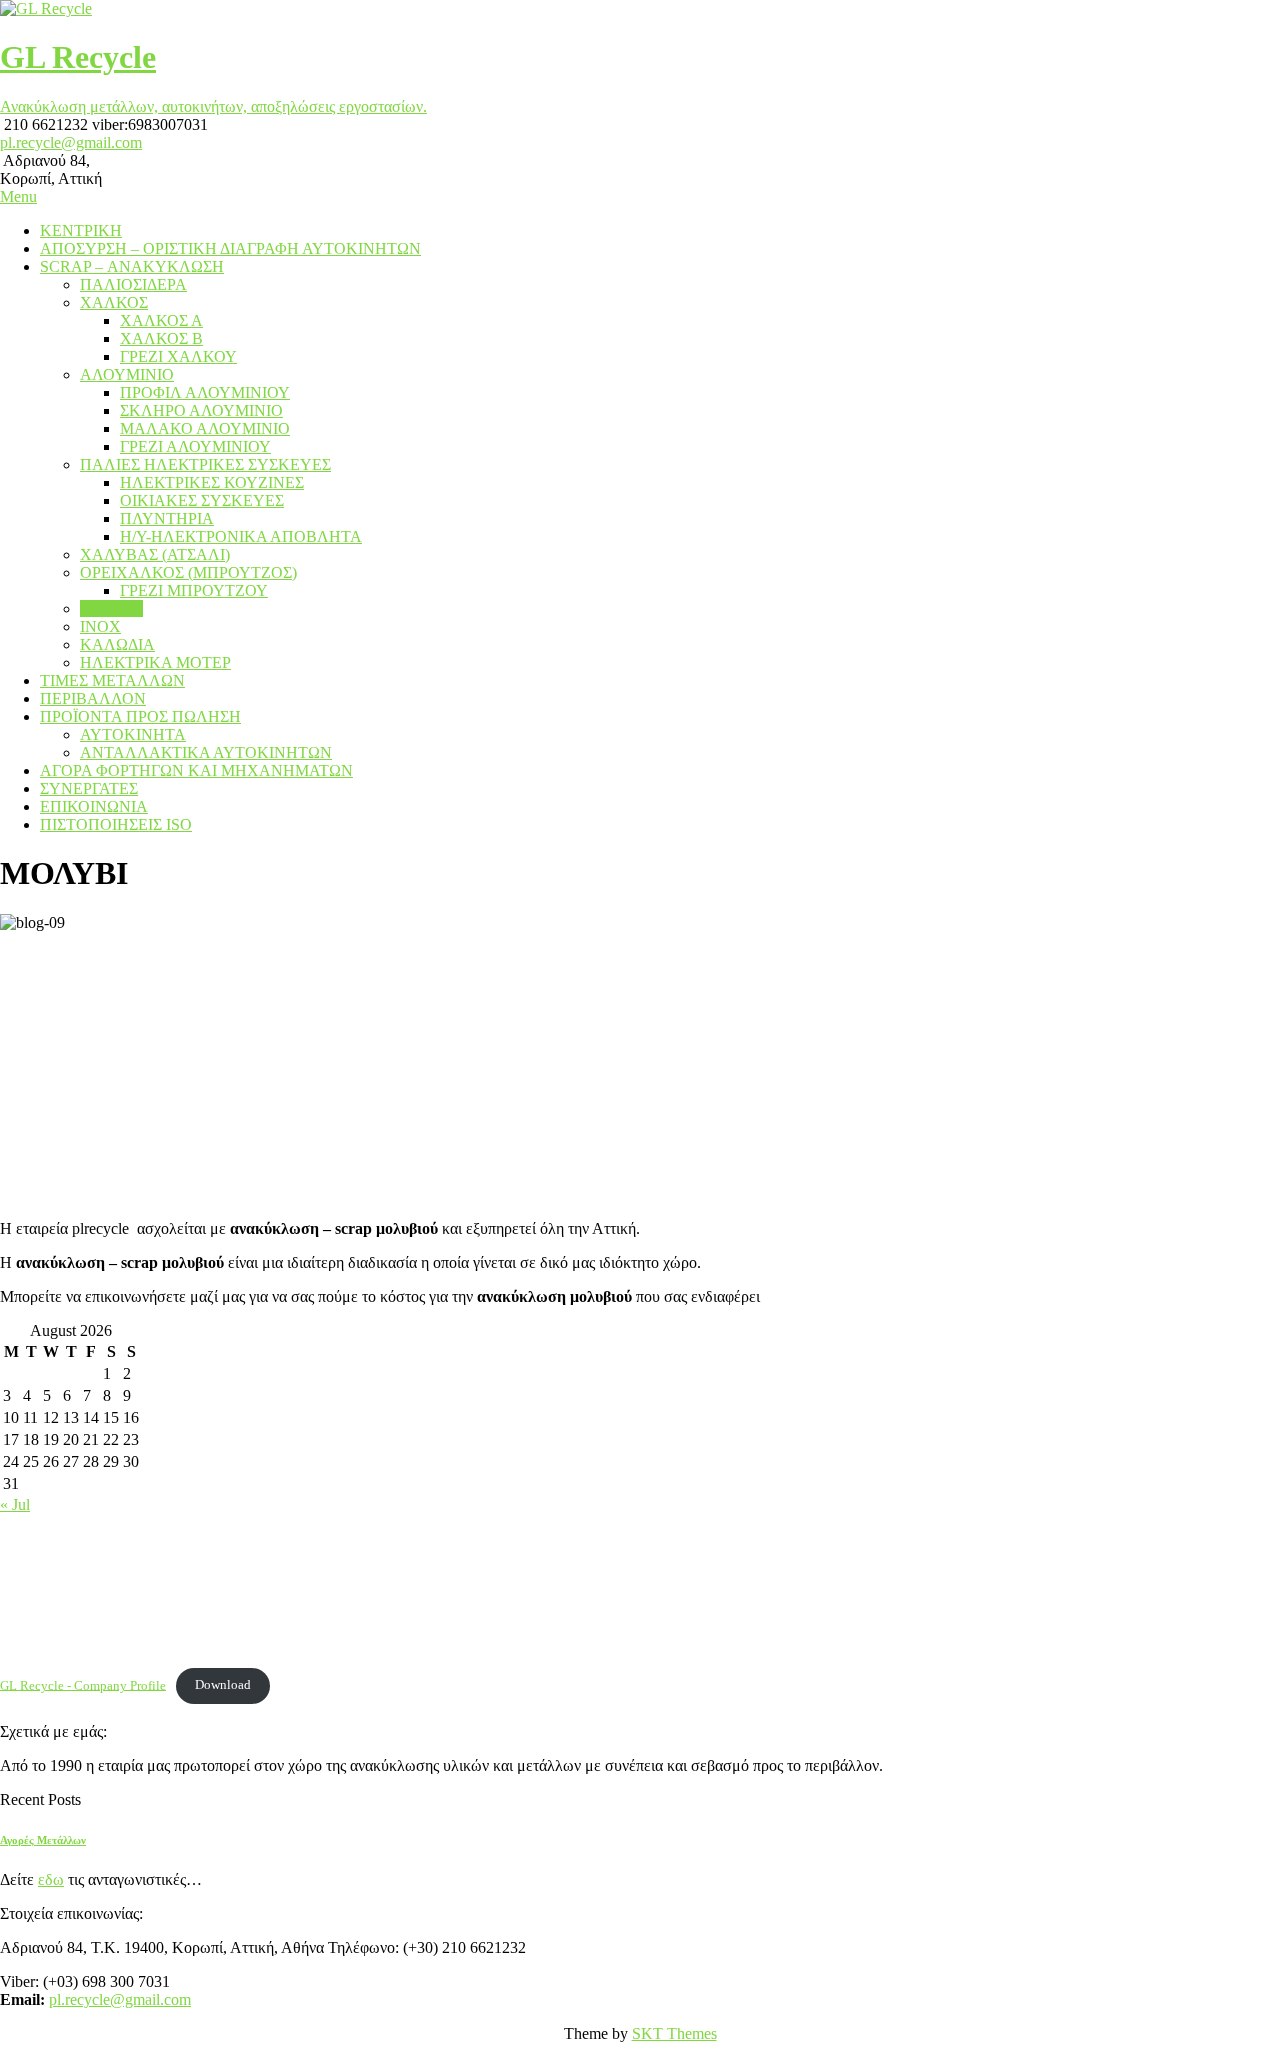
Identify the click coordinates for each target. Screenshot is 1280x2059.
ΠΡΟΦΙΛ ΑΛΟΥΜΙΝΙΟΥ (205, 392)
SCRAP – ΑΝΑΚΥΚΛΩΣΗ (132, 266)
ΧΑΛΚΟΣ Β (161, 338)
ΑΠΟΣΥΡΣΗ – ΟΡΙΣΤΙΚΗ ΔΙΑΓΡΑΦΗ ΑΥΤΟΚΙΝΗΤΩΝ (230, 248)
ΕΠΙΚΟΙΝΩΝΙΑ (94, 806)
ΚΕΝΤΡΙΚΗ (81, 230)
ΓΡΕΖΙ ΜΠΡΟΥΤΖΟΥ (194, 590)
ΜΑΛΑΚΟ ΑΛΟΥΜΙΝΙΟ (205, 428)
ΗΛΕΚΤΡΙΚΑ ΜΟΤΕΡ (155, 662)
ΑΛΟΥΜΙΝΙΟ (127, 374)
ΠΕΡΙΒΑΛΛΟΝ (93, 698)
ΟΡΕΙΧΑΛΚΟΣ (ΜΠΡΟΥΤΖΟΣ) (188, 572)
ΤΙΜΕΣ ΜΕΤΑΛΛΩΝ (112, 680)
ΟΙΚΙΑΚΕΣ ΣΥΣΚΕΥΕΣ (202, 500)
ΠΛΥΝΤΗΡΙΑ (167, 518)
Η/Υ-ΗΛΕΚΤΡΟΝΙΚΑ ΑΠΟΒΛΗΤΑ (241, 536)
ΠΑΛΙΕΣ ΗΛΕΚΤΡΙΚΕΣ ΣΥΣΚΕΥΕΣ (205, 464)
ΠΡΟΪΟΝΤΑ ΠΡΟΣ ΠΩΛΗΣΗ (140, 716)
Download (223, 1685)
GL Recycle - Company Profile (83, 1685)
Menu (18, 196)
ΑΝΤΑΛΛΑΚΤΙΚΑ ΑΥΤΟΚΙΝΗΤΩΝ (206, 752)
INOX (100, 626)
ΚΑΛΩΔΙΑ (117, 644)
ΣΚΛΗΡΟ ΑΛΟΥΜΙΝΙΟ (201, 410)
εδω (51, 1879)
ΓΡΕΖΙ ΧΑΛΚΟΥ (178, 356)
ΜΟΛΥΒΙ (111, 608)
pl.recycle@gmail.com (71, 142)
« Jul (15, 1504)
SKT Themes (674, 2033)
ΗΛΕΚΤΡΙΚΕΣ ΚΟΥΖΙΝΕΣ (212, 482)
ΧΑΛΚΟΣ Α (161, 320)
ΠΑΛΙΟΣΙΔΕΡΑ (133, 284)
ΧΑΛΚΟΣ (114, 302)
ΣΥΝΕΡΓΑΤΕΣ (89, 788)
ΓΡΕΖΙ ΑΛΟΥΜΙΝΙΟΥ (195, 446)
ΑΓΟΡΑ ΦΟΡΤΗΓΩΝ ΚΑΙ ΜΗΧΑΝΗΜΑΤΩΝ (196, 770)
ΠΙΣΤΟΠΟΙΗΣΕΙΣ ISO (116, 824)
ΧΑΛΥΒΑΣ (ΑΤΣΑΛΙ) (155, 554)
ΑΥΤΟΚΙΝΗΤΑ (133, 734)
